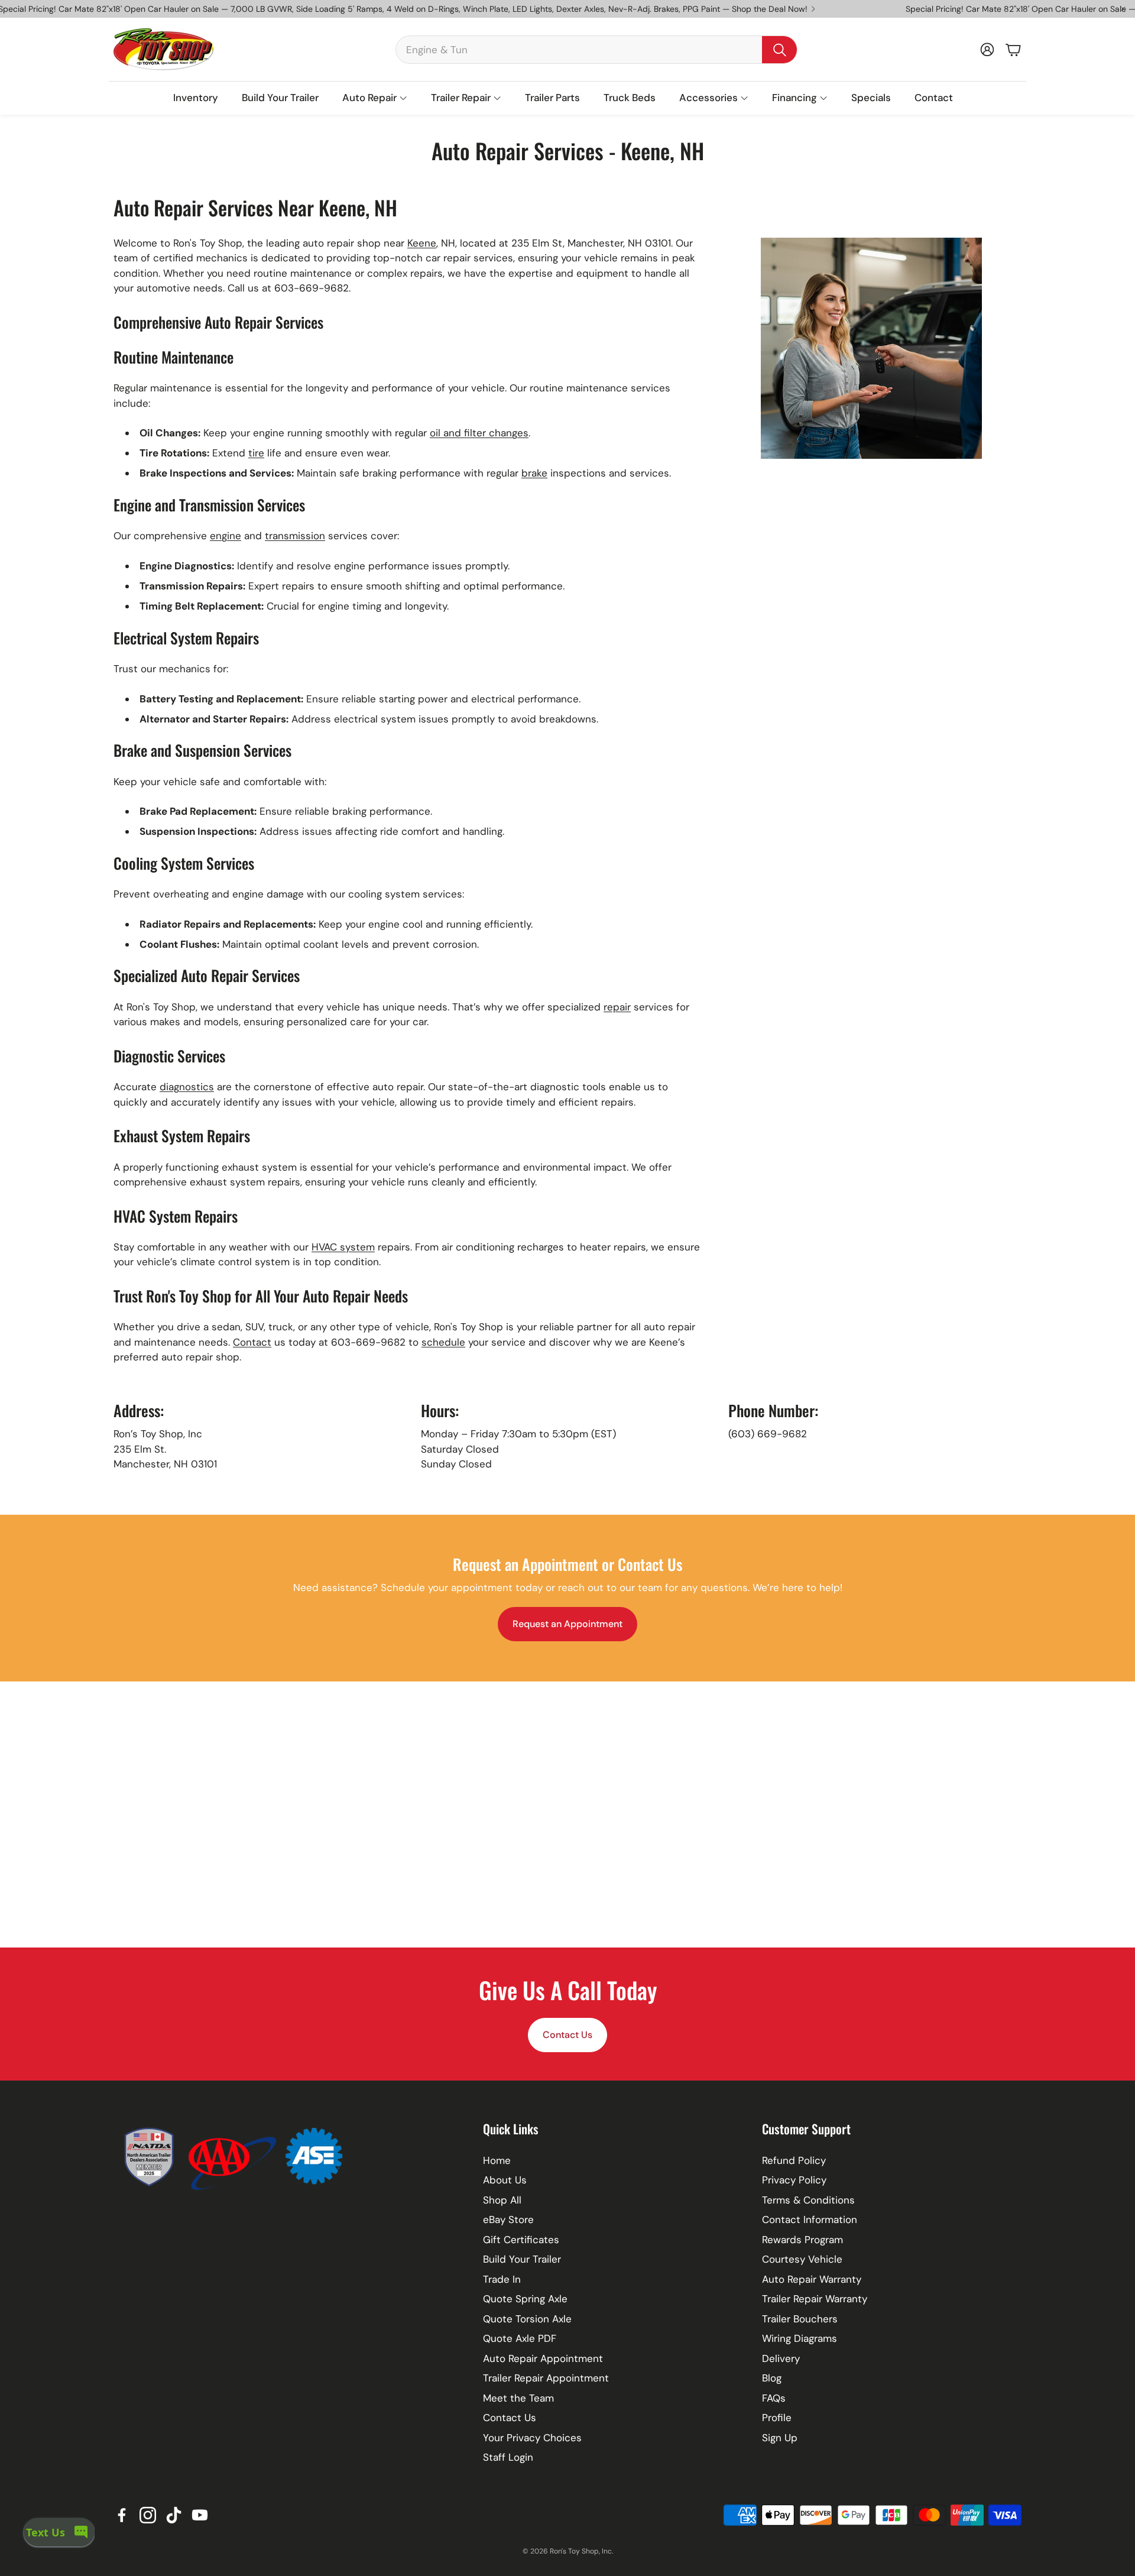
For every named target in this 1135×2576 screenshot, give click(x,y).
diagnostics (187, 1087)
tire (256, 453)
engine (226, 536)
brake (534, 473)
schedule (443, 1342)
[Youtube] (200, 2515)
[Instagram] (148, 2515)
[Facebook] (122, 2515)
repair (617, 1007)
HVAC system (343, 1247)
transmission (295, 536)
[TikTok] (174, 2515)
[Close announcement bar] (1123, 9)
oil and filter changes (479, 433)
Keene (422, 243)
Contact (252, 1342)
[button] (596, 50)
